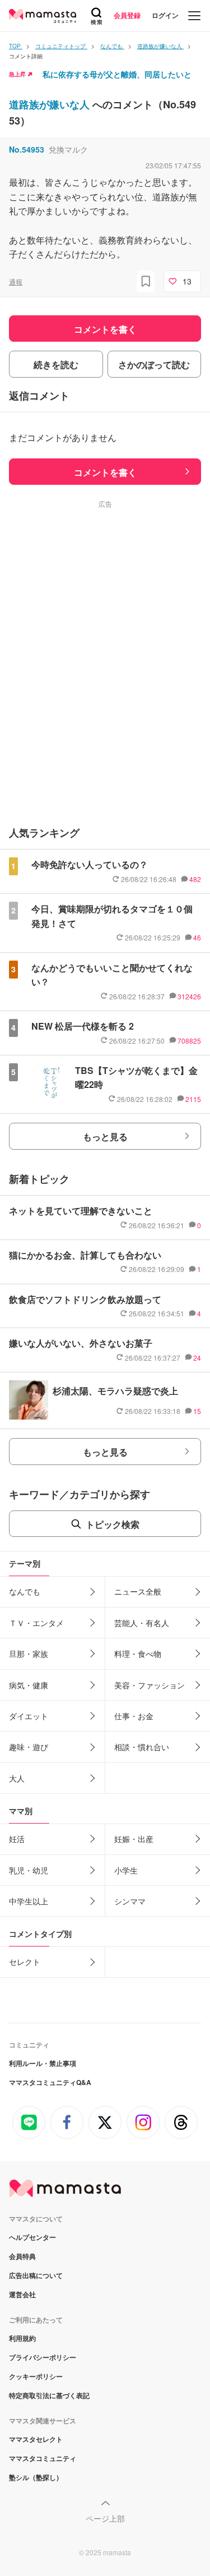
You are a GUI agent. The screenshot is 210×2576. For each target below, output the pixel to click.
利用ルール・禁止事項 (43, 2063)
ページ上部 (105, 2518)
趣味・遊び (29, 1747)
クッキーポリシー (36, 2376)
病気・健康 (29, 1685)
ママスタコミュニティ (43, 2458)
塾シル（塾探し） (36, 2477)
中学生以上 (29, 1901)
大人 (17, 1778)
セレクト (25, 1962)
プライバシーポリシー (43, 2357)
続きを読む (56, 364)
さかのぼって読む (154, 364)
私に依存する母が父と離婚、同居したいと (117, 74)
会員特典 (22, 2256)
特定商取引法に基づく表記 (49, 2395)
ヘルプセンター (32, 2237)
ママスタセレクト (36, 2439)
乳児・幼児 (29, 1870)
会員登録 (127, 15)
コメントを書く (105, 472)
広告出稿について (36, 2275)
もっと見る (105, 1137)
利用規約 (22, 2338)
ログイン (165, 15)
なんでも (25, 1591)
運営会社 (22, 2294)
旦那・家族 (29, 1654)
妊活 (17, 1839)
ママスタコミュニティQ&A (50, 2082)
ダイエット (29, 1716)
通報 (16, 281)
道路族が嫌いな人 (51, 104)
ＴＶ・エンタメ (36, 1623)
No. (27, 149)
